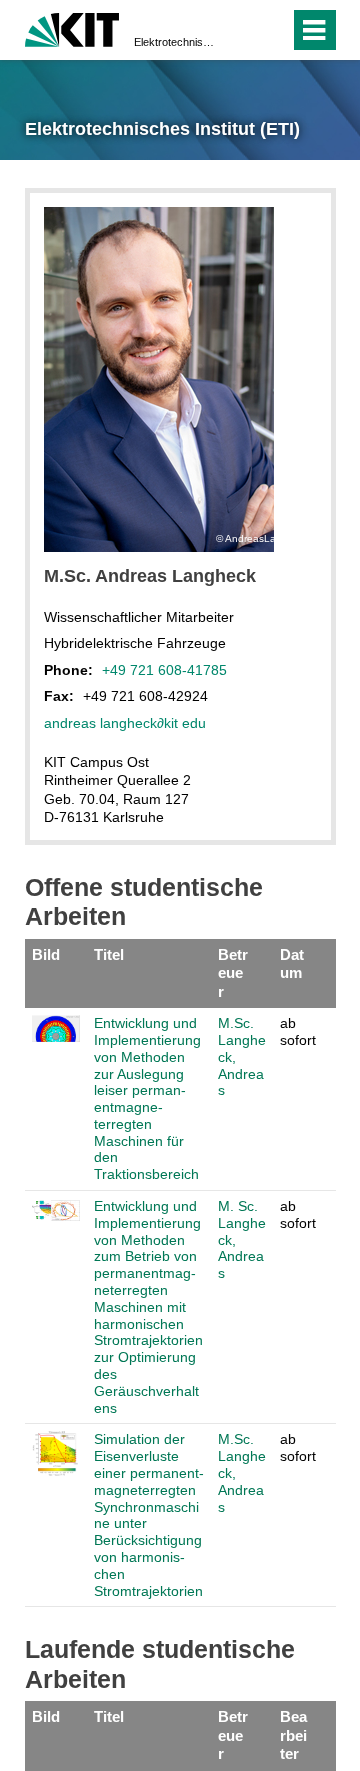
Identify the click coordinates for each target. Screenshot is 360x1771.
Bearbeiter (293, 1735)
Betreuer (233, 973)
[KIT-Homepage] (72, 27)
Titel (109, 954)
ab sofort (298, 1031)
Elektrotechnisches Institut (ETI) (174, 42)
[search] (238, 30)
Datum (292, 963)
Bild (46, 954)
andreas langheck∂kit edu (125, 723)
